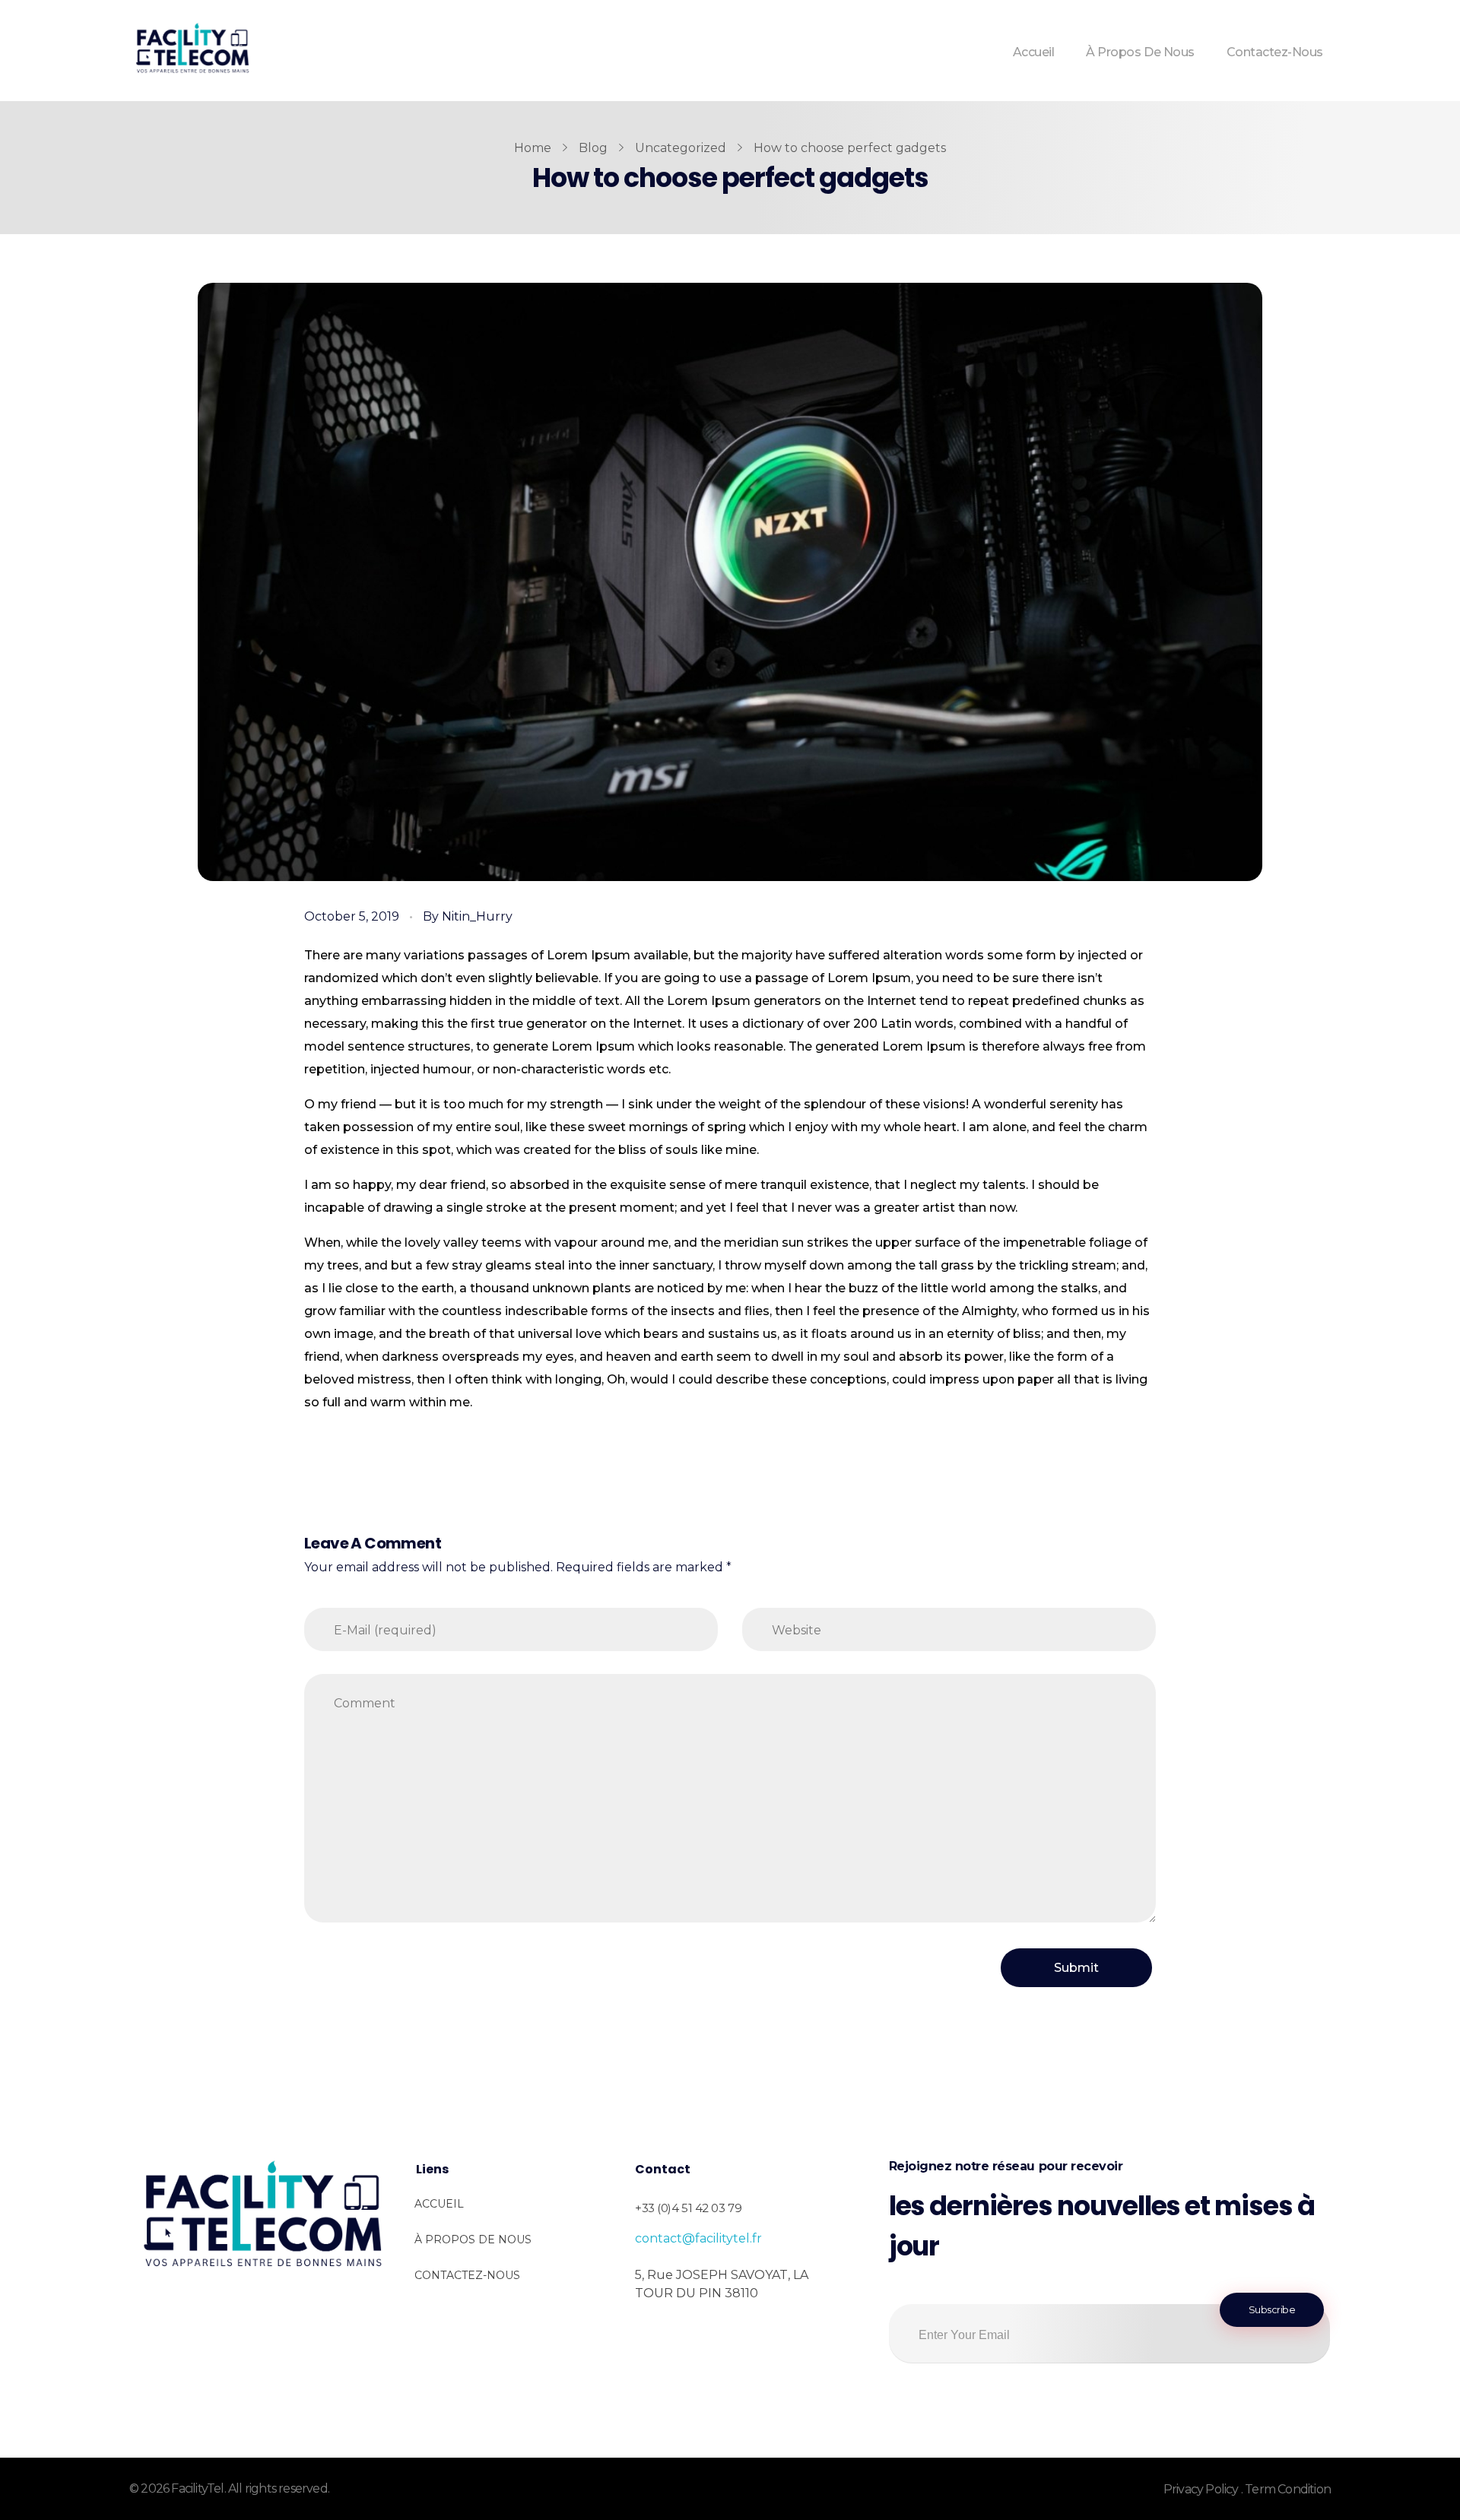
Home (533, 148)
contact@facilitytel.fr (698, 2238)
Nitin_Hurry (477, 916)
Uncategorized (681, 148)
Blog (593, 148)
